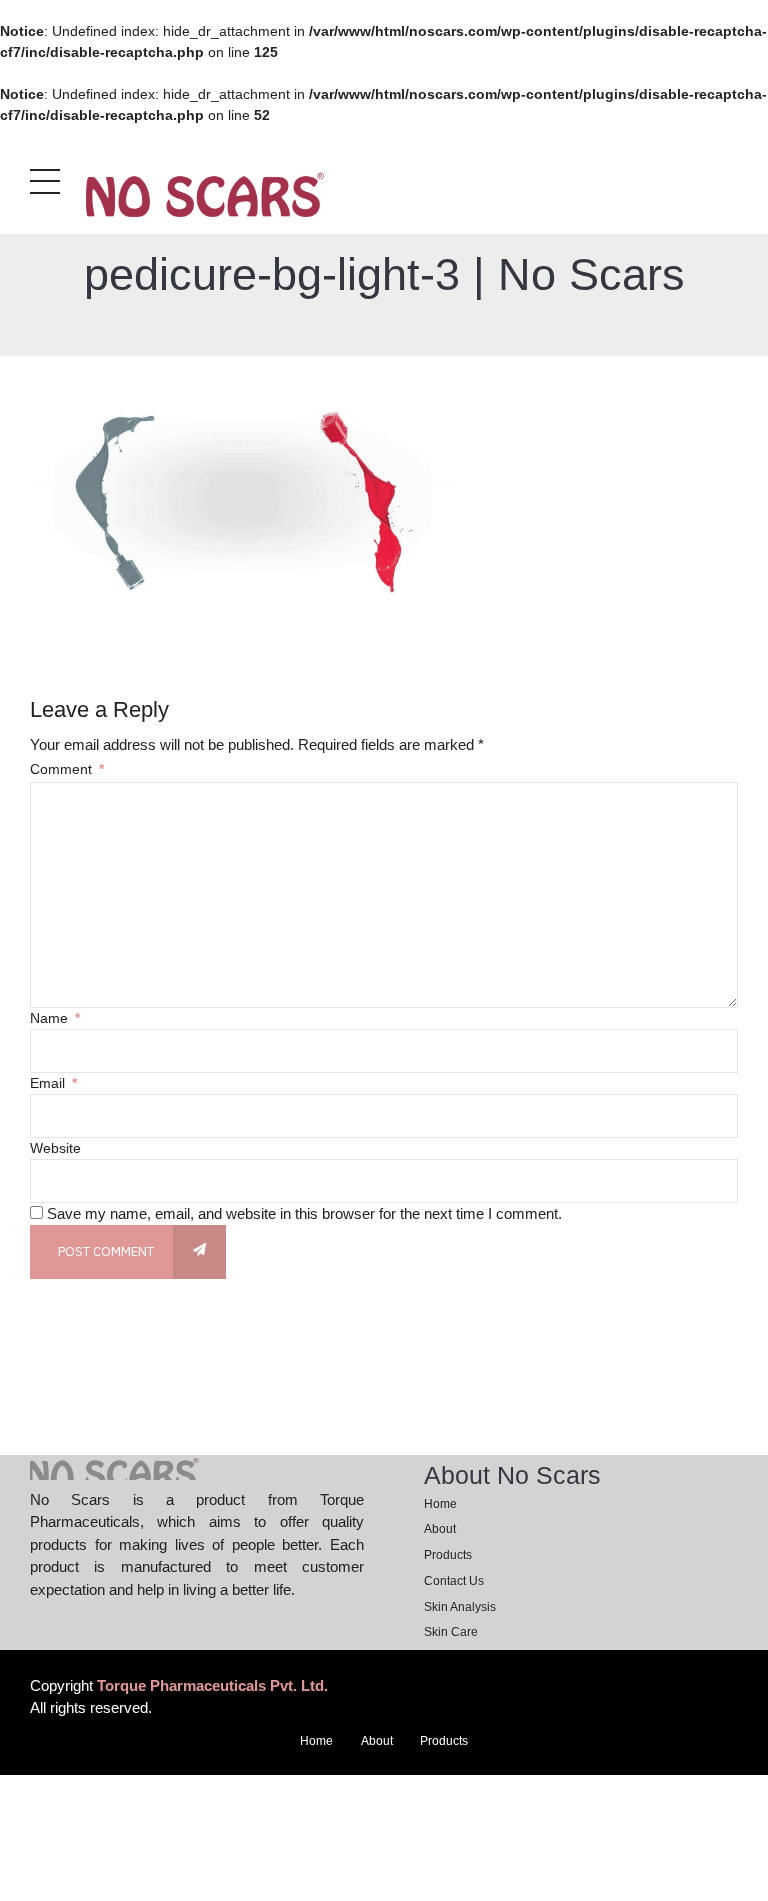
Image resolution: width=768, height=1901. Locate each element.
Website (55, 1148)
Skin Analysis (460, 1607)
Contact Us (454, 1581)
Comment (67, 769)
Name (55, 1018)
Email (53, 1083)
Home (440, 1504)
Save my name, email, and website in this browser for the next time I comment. (304, 1213)
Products (448, 1555)
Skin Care (451, 1632)
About (440, 1529)
